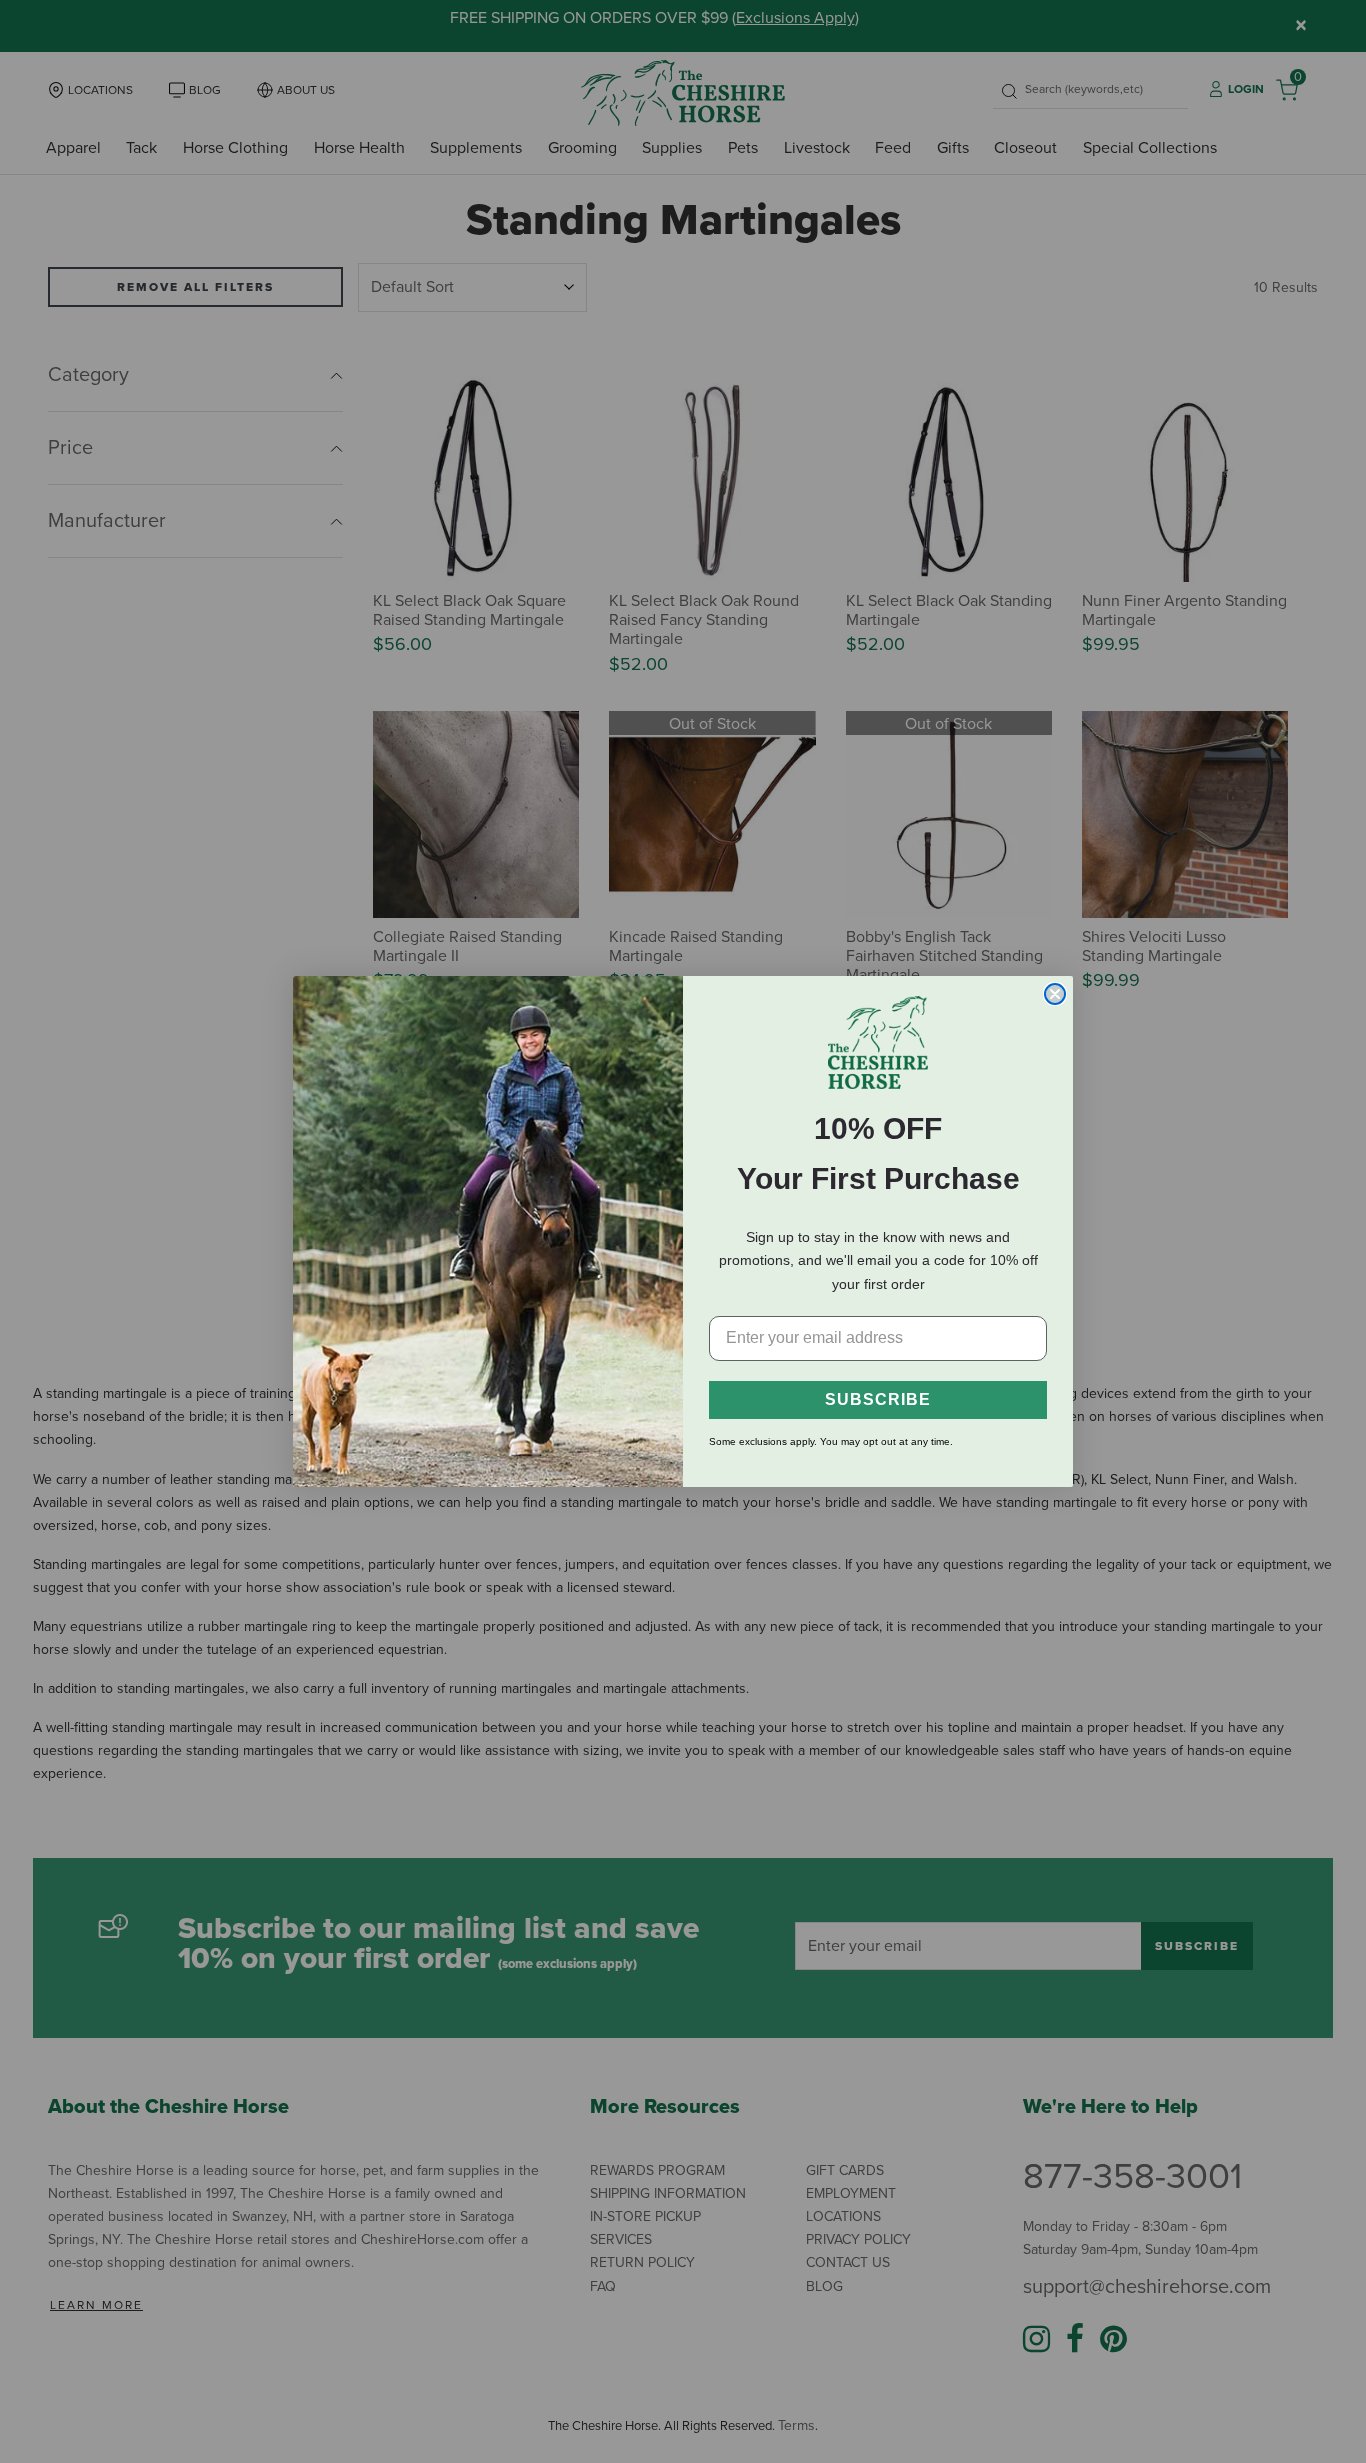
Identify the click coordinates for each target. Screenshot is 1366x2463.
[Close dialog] (1055, 994)
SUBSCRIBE (878, 1399)
